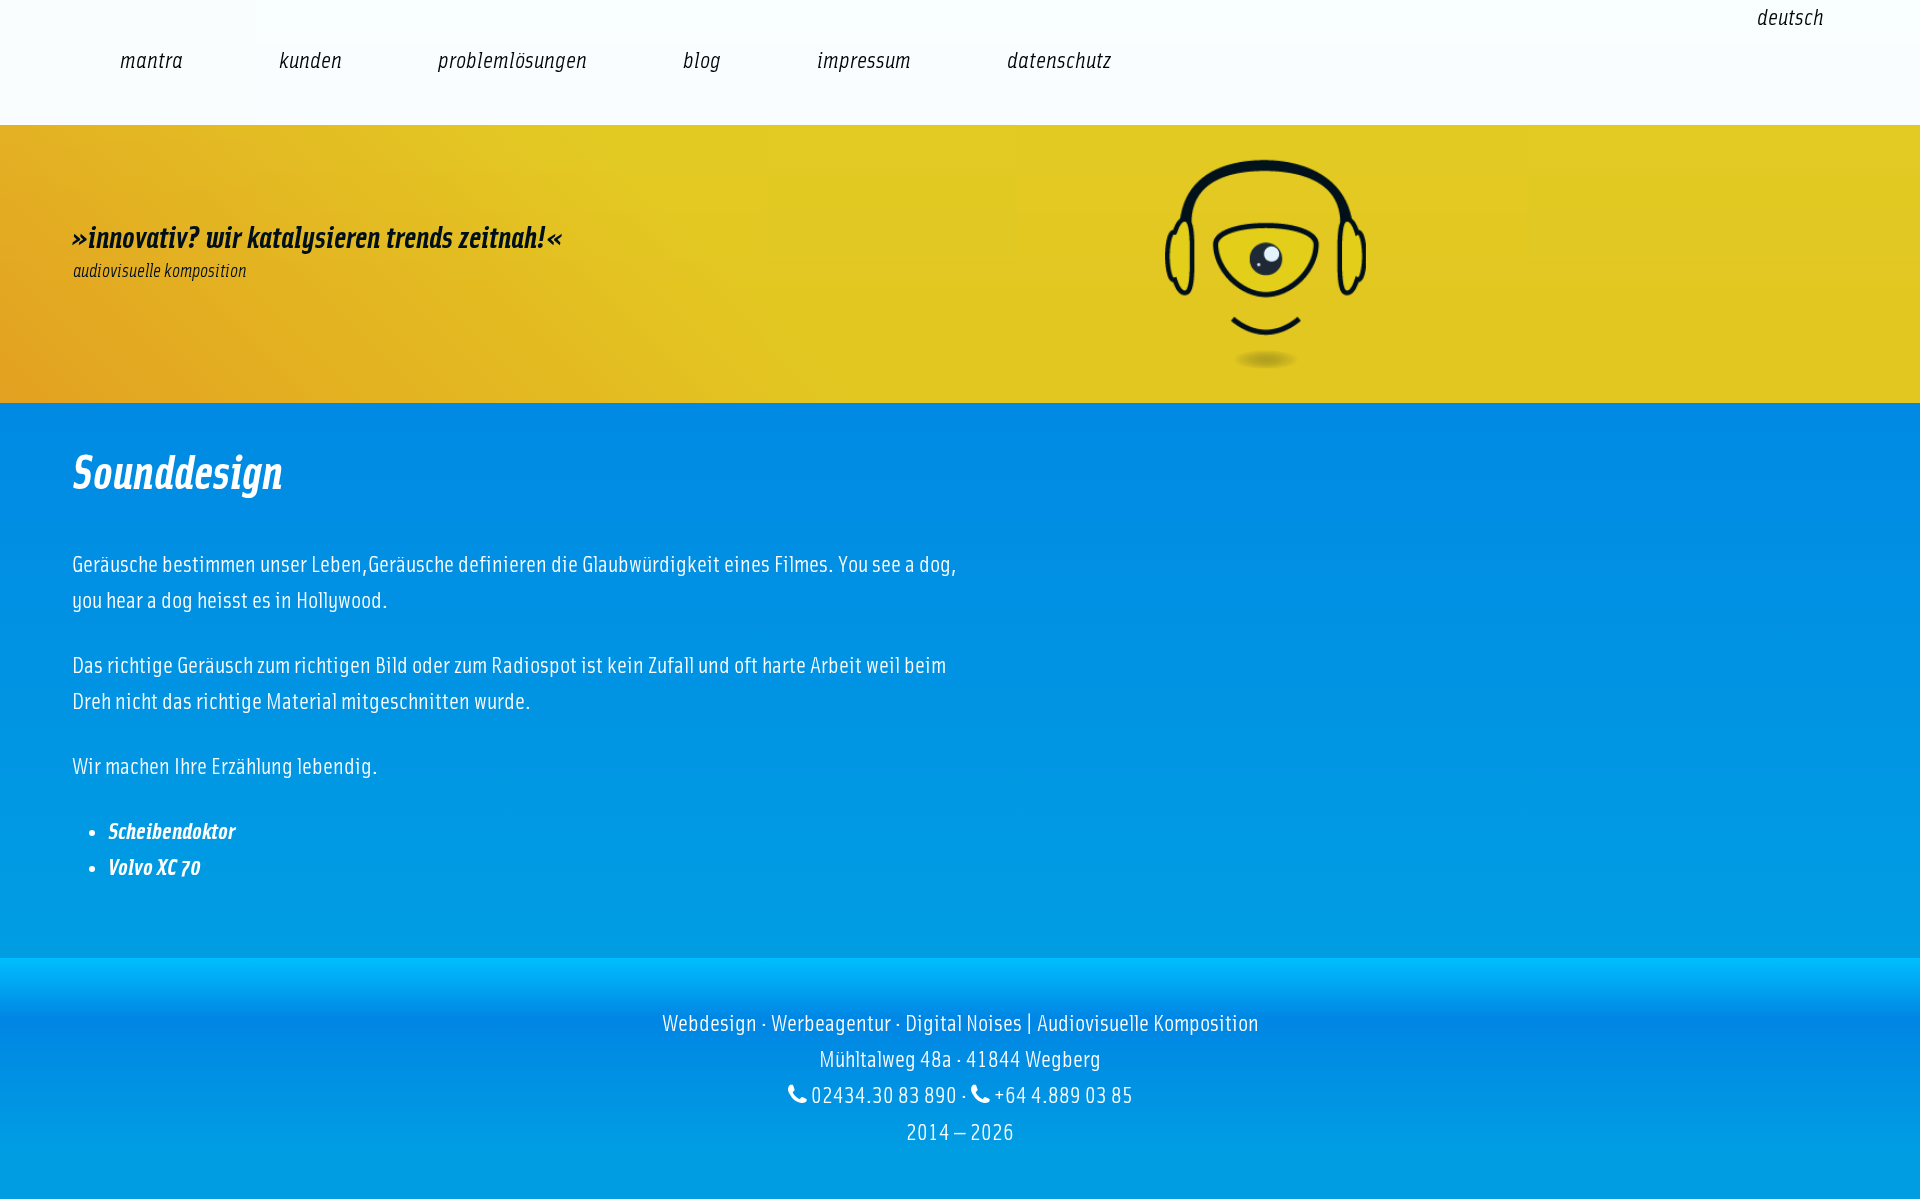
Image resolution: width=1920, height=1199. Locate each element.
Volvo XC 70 (154, 868)
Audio (492, 191)
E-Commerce (252, 191)
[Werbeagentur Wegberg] (960, 264)
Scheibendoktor (171, 832)
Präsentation (612, 191)
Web (132, 191)
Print (732, 191)
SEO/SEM (372, 191)
